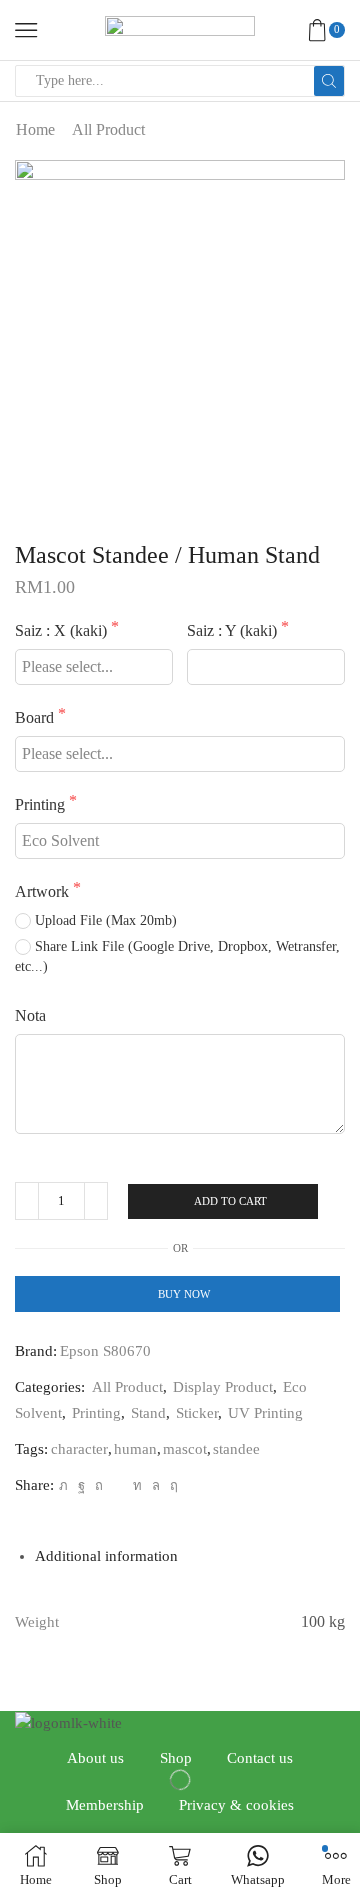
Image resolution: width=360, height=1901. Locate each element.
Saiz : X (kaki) (63, 630)
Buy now (184, 1294)
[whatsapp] (156, 1485)
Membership (105, 1805)
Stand (148, 1413)
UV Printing (265, 1413)
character (79, 1449)
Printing (42, 804)
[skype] (171, 1485)
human (135, 1449)
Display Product (223, 1387)
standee (236, 1449)
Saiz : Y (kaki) (234, 630)
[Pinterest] (99, 1485)
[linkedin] (137, 1485)
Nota (30, 1015)
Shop (176, 1758)
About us (95, 1758)
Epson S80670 (105, 1351)
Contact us (260, 1758)
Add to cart (230, 1201)
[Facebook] (81, 1485)
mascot (185, 1449)
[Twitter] (63, 1485)
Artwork (44, 891)
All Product (108, 129)
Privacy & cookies (236, 1805)
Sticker (197, 1413)
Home (35, 129)
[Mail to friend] (118, 1485)
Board (36, 717)
